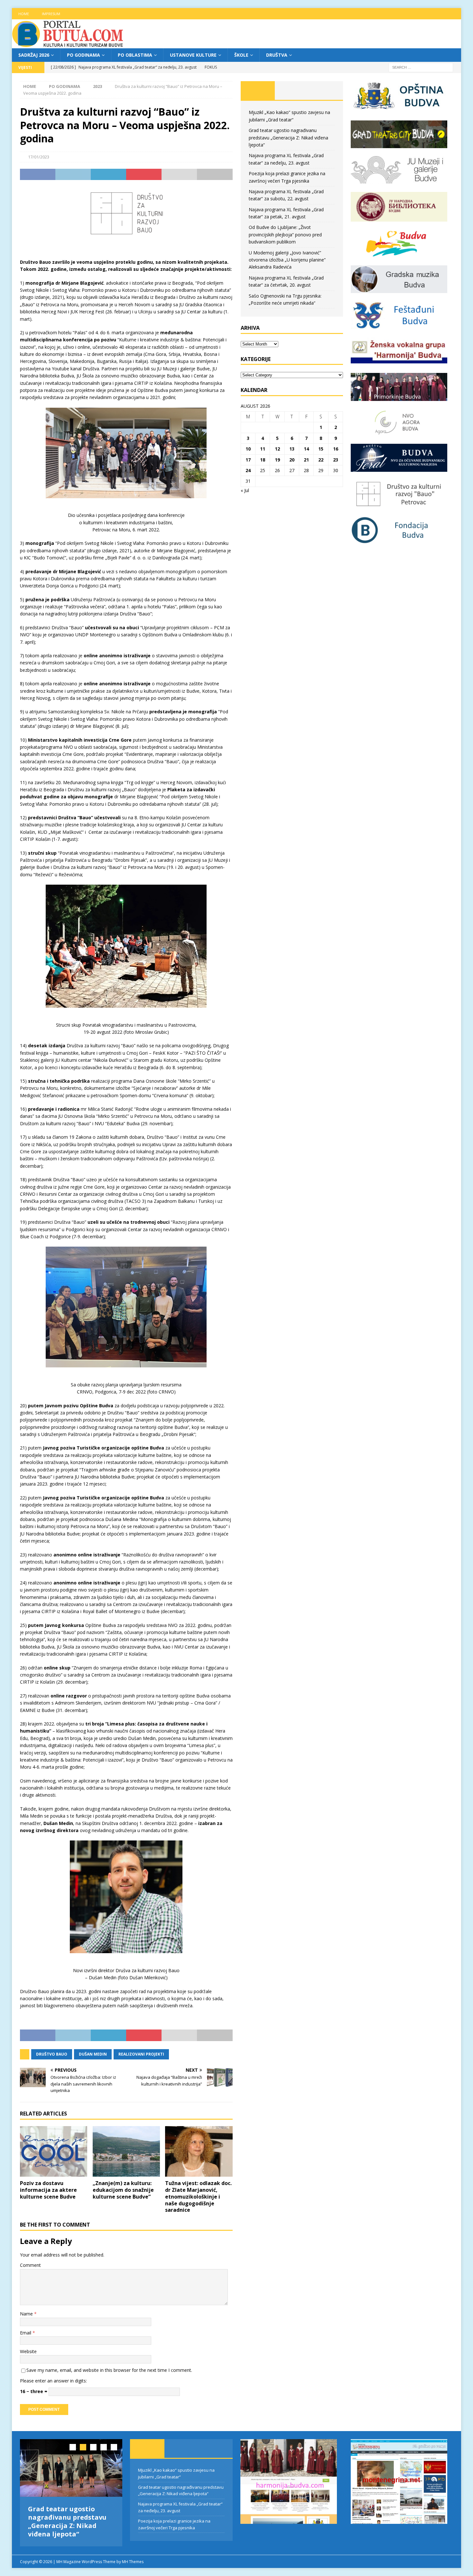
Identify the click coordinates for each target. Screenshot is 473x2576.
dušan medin (93, 2054)
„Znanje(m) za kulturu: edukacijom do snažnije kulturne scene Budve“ (123, 2190)
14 (306, 449)
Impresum (51, 14)
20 (292, 460)
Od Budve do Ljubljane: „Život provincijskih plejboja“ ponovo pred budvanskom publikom (285, 234)
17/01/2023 (39, 157)
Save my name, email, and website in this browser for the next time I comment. (109, 2370)
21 (306, 460)
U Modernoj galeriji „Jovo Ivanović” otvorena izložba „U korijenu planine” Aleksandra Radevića (287, 260)
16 (336, 449)
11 (263, 449)
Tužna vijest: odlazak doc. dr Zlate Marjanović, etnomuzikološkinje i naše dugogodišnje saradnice (198, 2196)
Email (26, 2333)
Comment (30, 2265)
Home (24, 14)
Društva (277, 55)
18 (263, 460)
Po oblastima (135, 55)
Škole (241, 55)
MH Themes (133, 2562)
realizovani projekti (141, 2054)
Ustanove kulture (193, 55)
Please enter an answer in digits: (53, 2381)
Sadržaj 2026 (34, 55)
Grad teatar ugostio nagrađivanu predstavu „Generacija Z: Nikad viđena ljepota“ (288, 138)
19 (277, 460)
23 (336, 460)
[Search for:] (421, 67)
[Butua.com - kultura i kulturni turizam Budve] (68, 45)
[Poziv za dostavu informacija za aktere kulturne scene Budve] (54, 2151)
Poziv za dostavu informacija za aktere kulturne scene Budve (48, 2190)
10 (248, 449)
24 (248, 470)
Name (27, 2314)
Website (28, 2351)
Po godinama (83, 55)
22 (321, 460)
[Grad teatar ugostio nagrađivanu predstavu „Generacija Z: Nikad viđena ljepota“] (71, 2468)
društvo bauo (52, 2054)
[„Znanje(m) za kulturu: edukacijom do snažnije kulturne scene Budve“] (126, 2151)
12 (277, 449)
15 (321, 449)
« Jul (245, 490)
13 (292, 449)
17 (248, 460)
